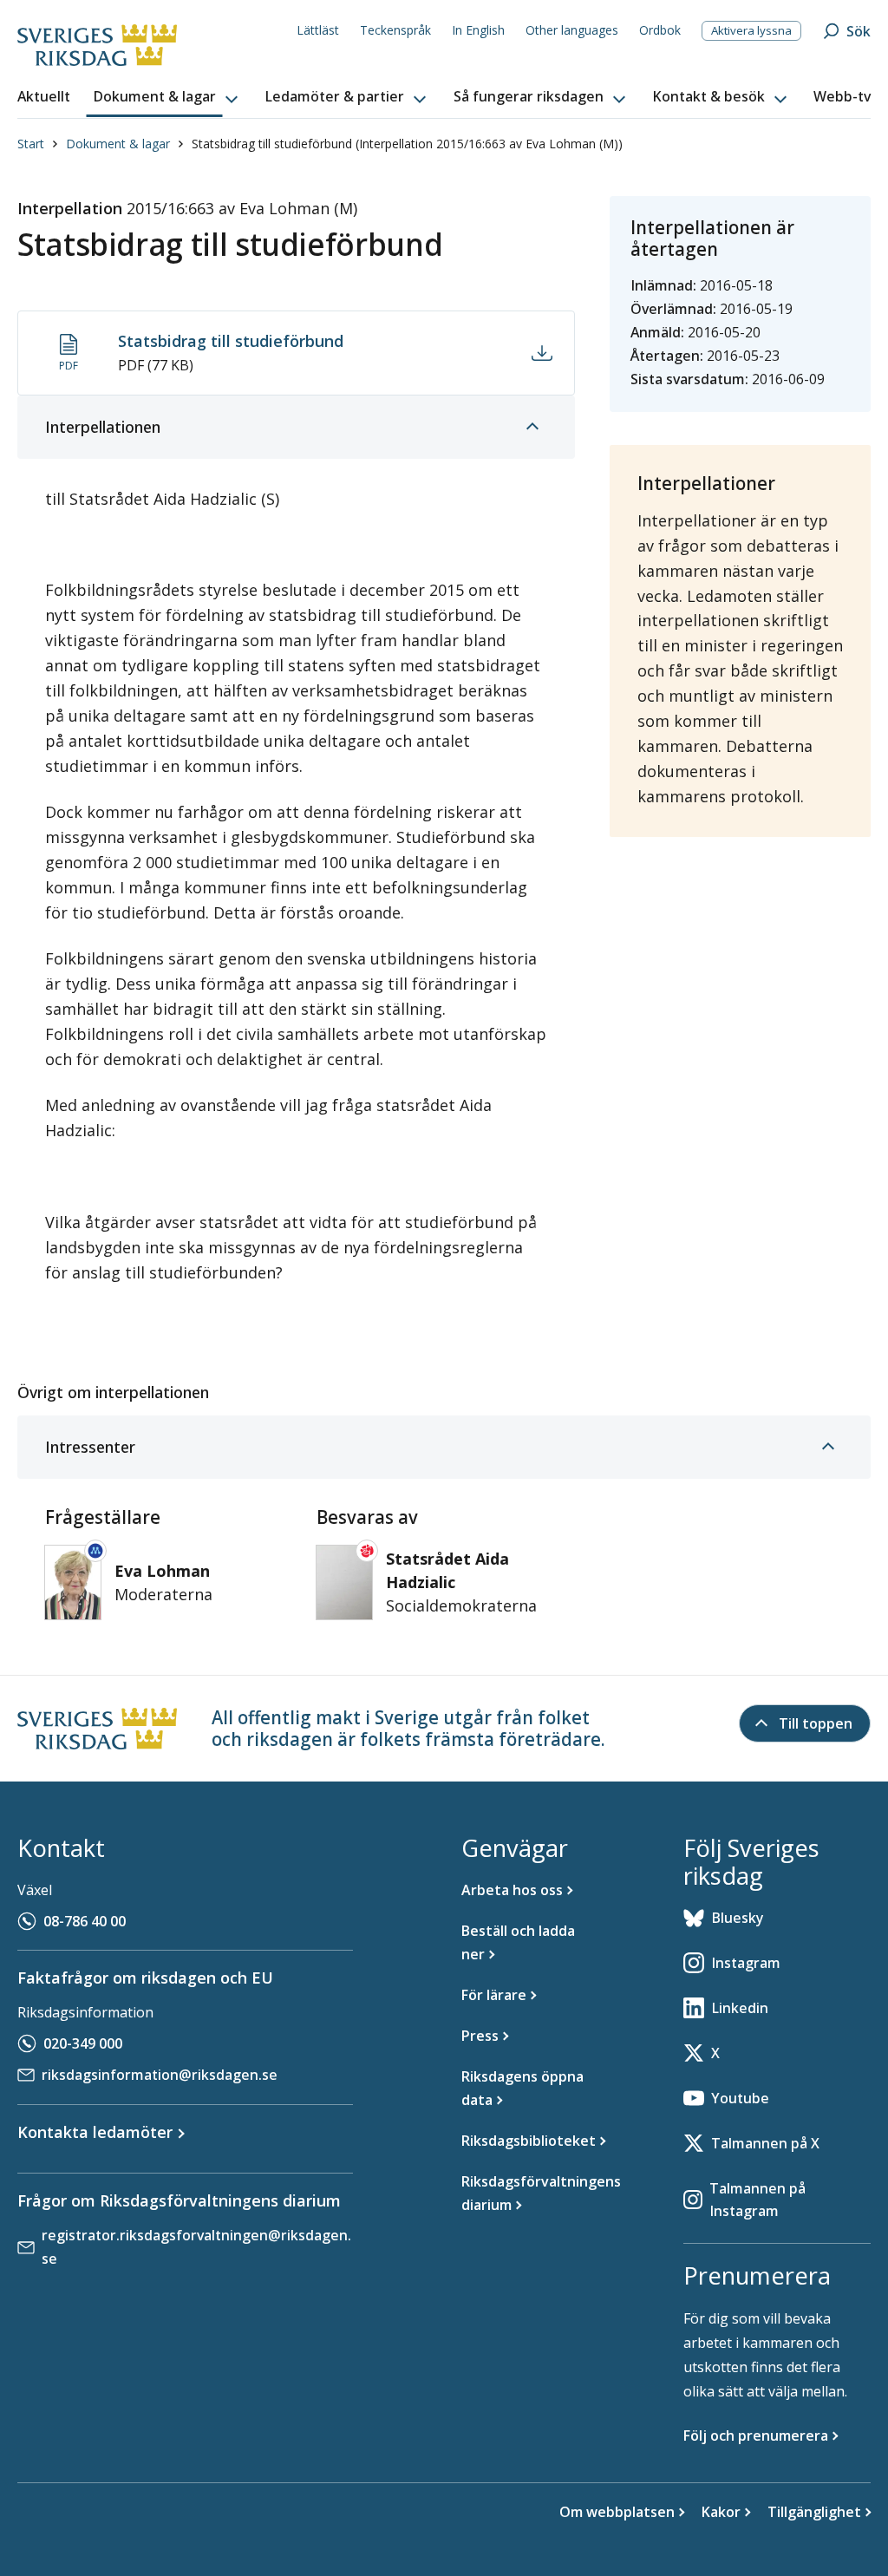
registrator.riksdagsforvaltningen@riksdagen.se (196, 2247)
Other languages (572, 30)
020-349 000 (83, 2043)
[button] (167, 97)
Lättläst (318, 30)
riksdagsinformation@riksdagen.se (160, 2075)
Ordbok (660, 30)
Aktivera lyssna (751, 30)
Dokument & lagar (118, 144)
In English (478, 30)
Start (31, 144)
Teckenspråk (395, 30)
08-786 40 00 (85, 1921)
